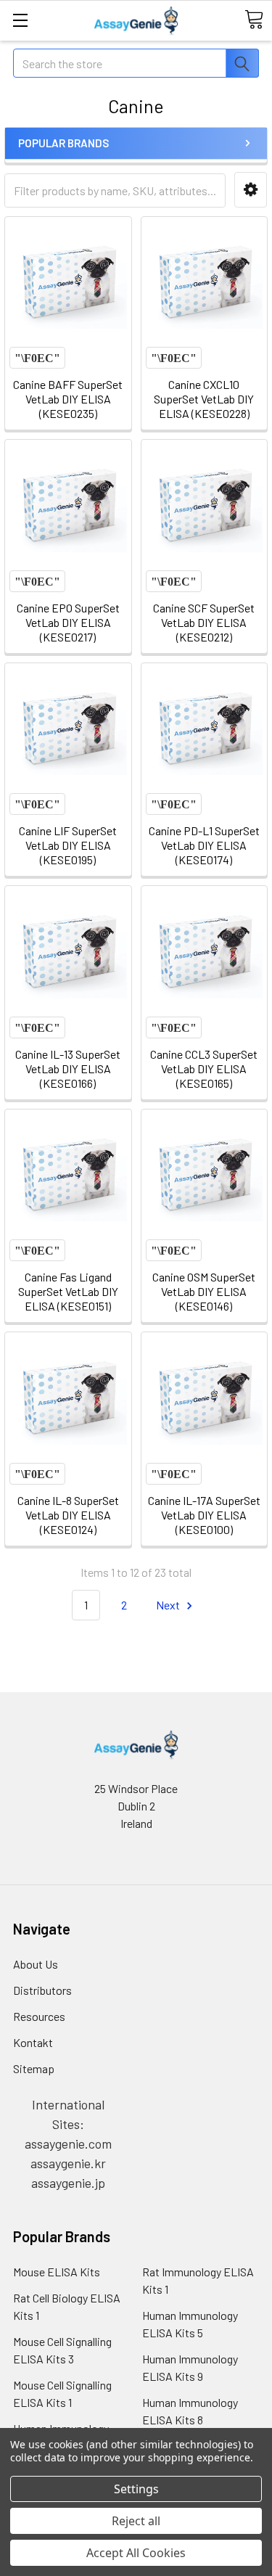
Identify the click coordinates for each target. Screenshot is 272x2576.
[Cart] (254, 20)
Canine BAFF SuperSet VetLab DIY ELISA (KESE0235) (68, 399)
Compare (37, 358)
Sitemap (34, 2068)
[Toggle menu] (20, 20)
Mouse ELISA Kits (57, 2272)
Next (169, 1605)
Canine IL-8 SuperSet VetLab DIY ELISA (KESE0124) (68, 1515)
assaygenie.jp (68, 2183)
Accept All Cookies (136, 2553)
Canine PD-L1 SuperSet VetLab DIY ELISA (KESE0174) (204, 845)
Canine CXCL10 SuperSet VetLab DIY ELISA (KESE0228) (204, 399)
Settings (136, 2489)
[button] (251, 190)
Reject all (136, 2521)
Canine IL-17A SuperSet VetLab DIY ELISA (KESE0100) (204, 1515)
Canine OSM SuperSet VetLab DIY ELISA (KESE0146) (204, 1291)
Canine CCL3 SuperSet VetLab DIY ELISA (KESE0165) (204, 1068)
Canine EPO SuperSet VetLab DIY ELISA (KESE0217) (68, 622)
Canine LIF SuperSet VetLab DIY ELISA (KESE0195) (68, 845)
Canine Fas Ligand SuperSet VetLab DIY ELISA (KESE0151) (68, 1291)
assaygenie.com (68, 2144)
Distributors (42, 1990)
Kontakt (33, 2042)
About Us (36, 1964)
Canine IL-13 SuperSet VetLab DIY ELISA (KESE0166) (68, 1068)
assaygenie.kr (68, 2163)
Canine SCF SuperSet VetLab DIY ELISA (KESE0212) (204, 622)
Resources (39, 2016)
